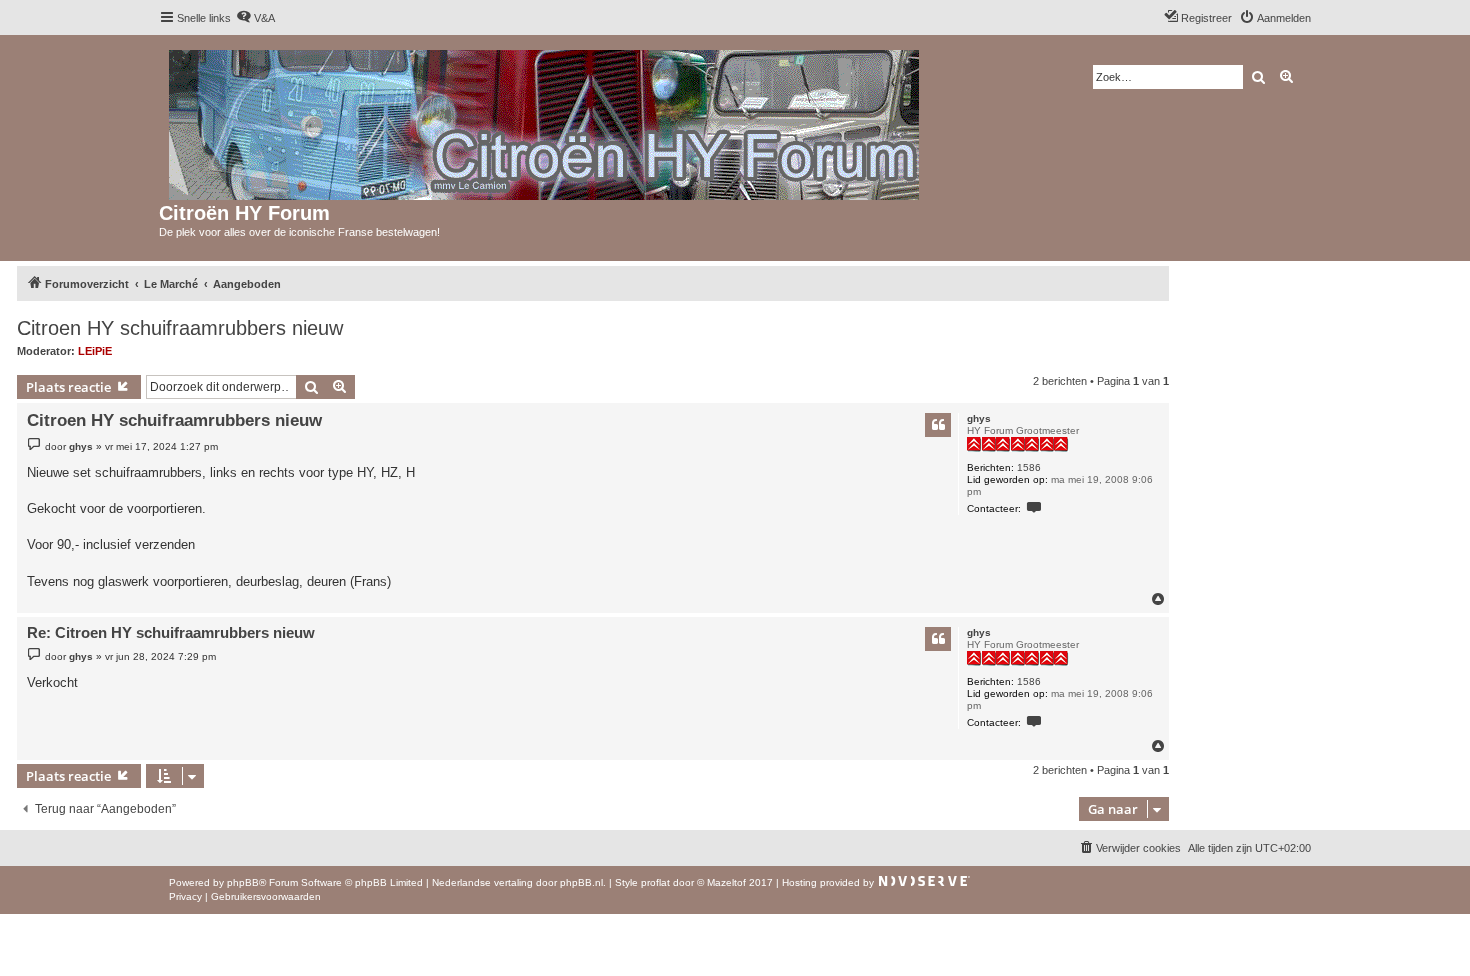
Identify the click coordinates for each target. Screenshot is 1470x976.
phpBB (243, 882)
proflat (655, 882)
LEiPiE (95, 351)
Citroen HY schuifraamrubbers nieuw (180, 328)
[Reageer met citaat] (938, 425)
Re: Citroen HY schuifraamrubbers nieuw (171, 632)
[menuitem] (255, 18)
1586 (1029, 467)
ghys (979, 418)
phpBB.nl (581, 882)
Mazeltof (726, 882)
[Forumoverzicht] (545, 121)
